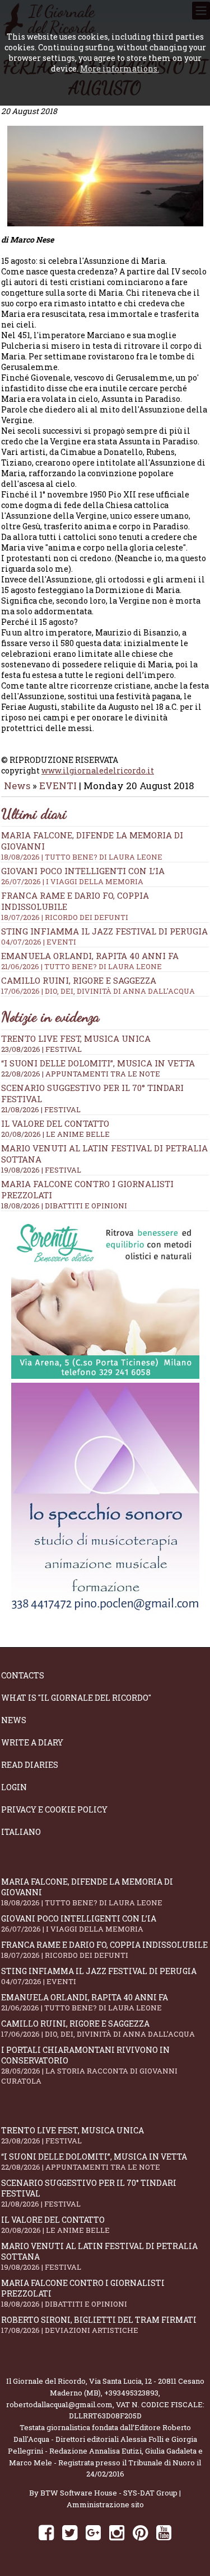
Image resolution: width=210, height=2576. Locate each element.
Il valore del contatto (55, 1123)
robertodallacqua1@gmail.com (59, 2404)
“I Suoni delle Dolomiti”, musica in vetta (98, 1063)
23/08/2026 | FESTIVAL (41, 1049)
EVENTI (58, 786)
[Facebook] (46, 2532)
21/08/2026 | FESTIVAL (41, 1109)
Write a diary (32, 1742)
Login (14, 1787)
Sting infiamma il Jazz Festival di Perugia (104, 936)
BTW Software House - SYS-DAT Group (109, 2493)
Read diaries (30, 1765)
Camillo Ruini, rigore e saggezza (98, 985)
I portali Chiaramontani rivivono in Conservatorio (89, 2065)
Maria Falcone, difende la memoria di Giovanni (87, 1892)
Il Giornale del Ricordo (46, 2381)
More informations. (120, 68)
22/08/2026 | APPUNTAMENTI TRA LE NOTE (81, 1074)
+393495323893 (131, 2393)
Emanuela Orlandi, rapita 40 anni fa (90, 961)
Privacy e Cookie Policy (54, 1809)
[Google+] (93, 2532)
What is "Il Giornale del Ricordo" (76, 1698)
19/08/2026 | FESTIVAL (41, 1170)
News (17, 786)
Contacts (23, 1675)
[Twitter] (70, 2532)
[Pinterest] (140, 2532)
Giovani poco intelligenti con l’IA (83, 876)
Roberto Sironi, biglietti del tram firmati (99, 2325)
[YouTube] (164, 2532)
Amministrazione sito (105, 2504)
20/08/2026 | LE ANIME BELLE (55, 1134)
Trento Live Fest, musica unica (76, 1038)
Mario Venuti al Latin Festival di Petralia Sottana (99, 2256)
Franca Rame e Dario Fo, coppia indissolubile (104, 1950)
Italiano (21, 1832)
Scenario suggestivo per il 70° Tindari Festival (89, 2193)
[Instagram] (117, 2532)
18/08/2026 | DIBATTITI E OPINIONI (64, 1206)
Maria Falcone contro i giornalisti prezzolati (83, 2293)
